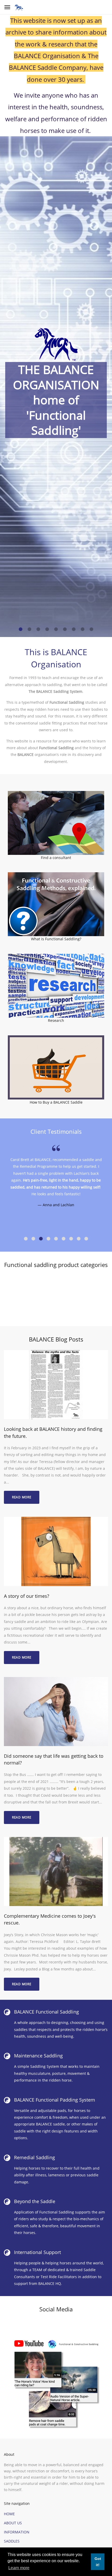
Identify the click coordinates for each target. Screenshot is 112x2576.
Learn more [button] (19, 2568)
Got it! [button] (98, 2562)
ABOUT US (13, 2523)
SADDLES (12, 2541)
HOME (9, 2514)
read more (22, 1497)
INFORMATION (17, 2532)
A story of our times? (27, 1596)
